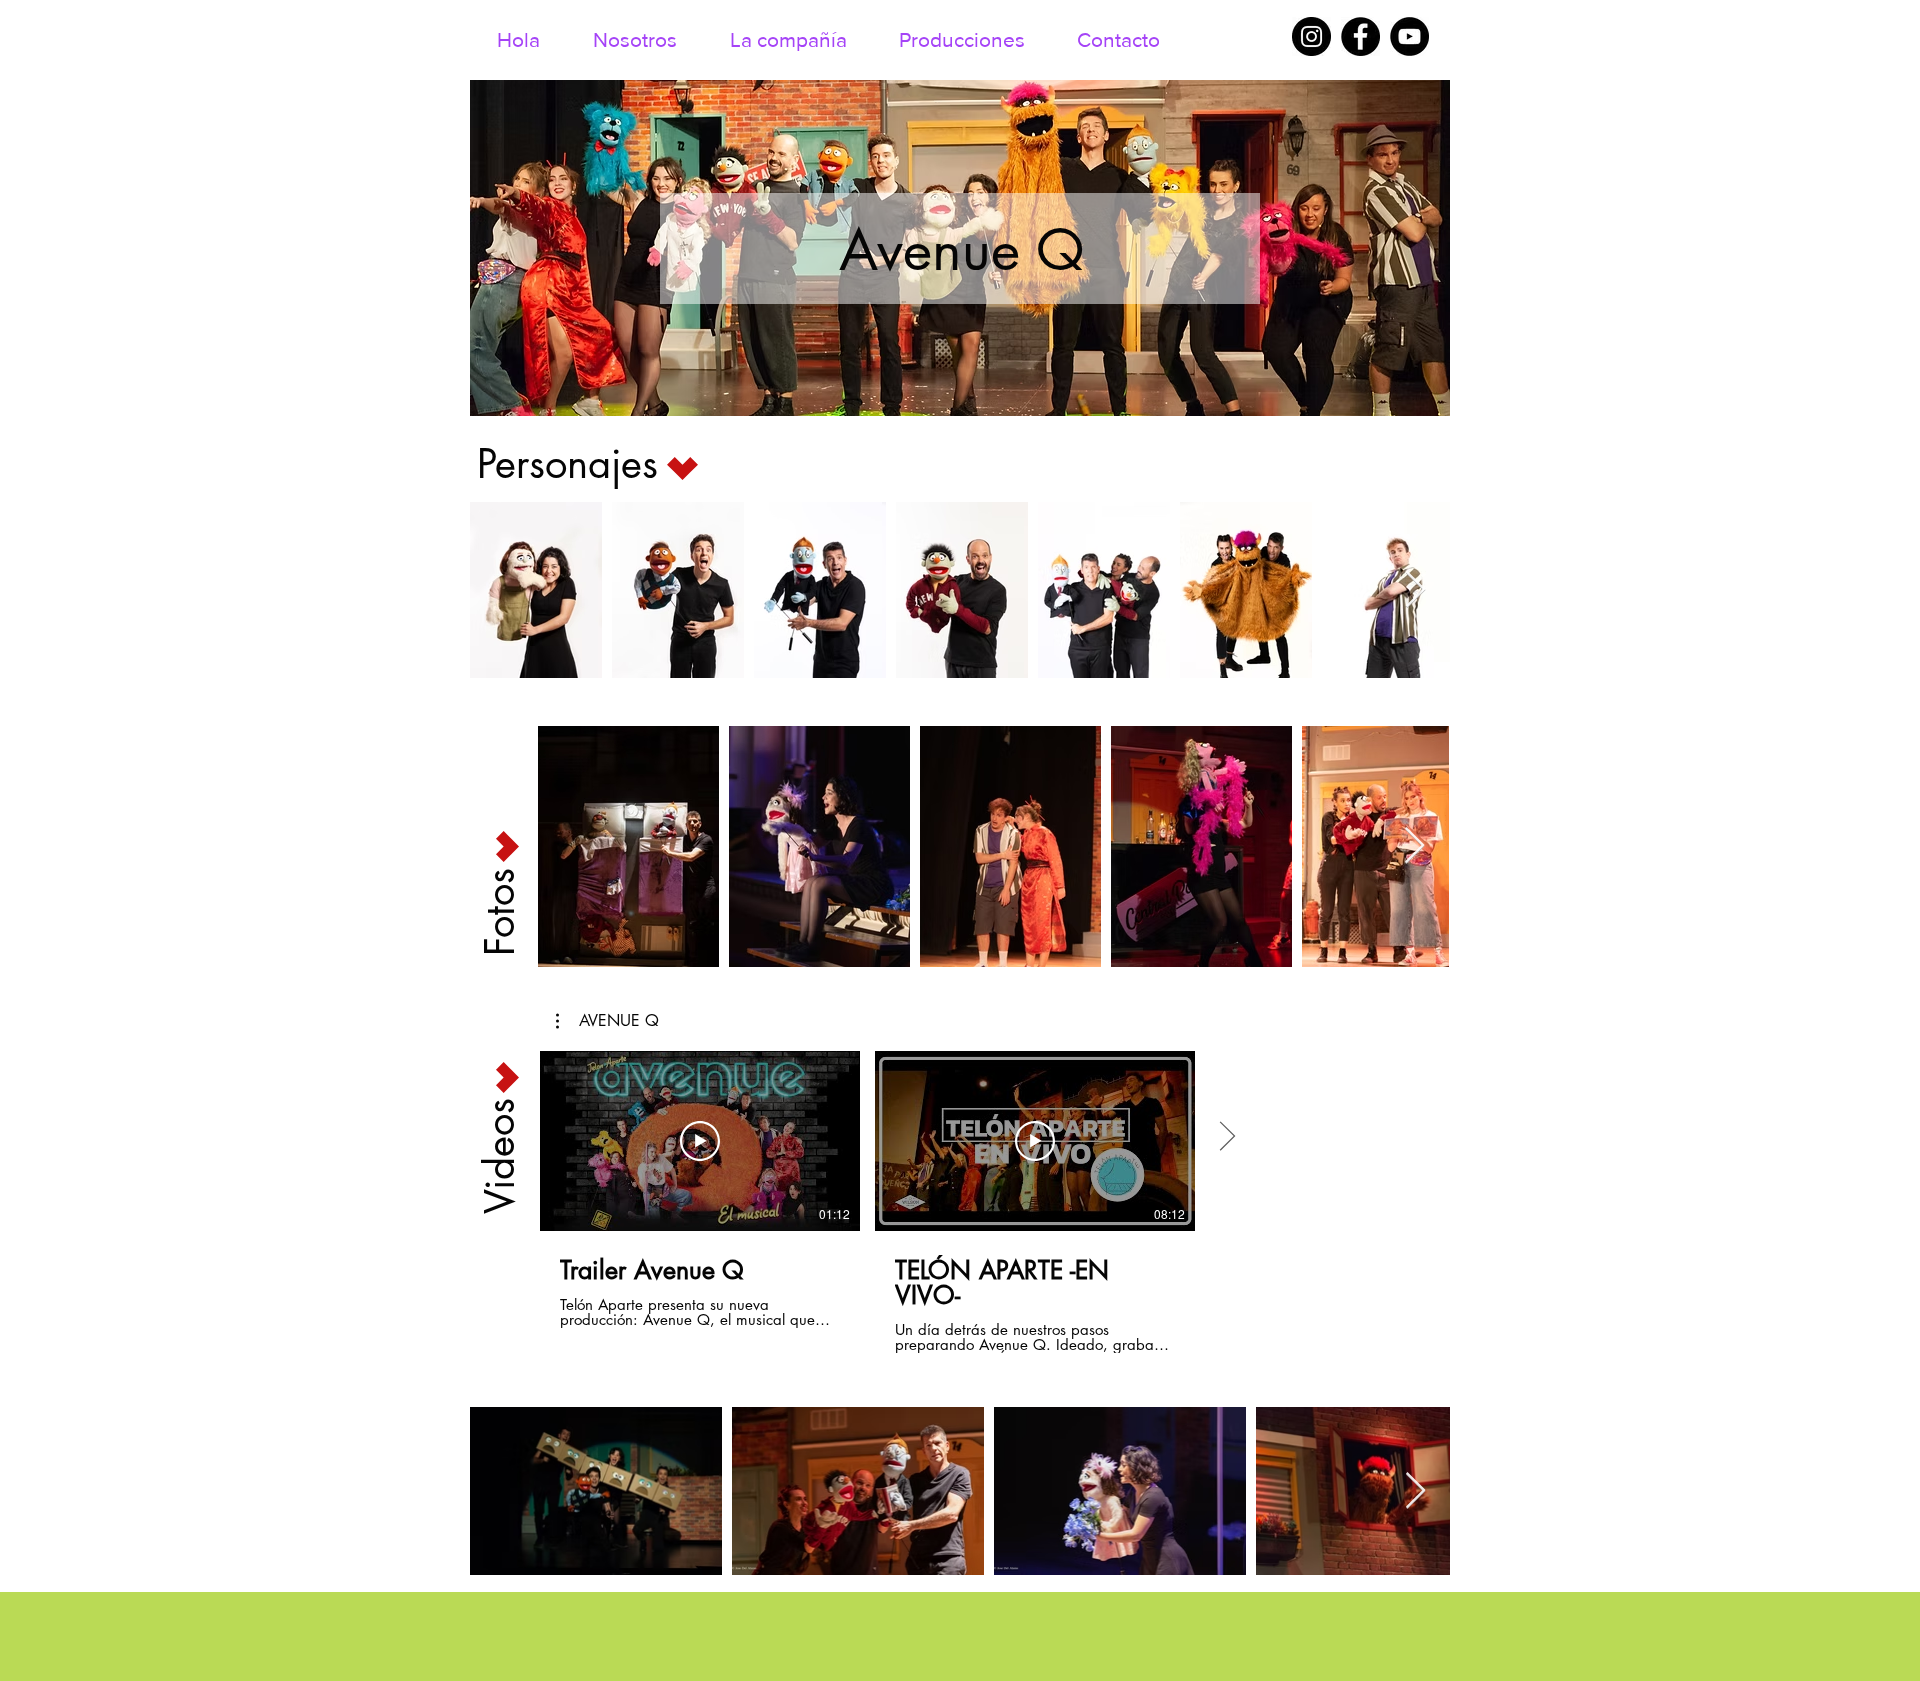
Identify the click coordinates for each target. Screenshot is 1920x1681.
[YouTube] (1409, 36)
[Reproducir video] (700, 1141)
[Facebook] (1360, 36)
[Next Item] (1415, 590)
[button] (607, 1021)
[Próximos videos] (1226, 1137)
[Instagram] (1311, 36)
